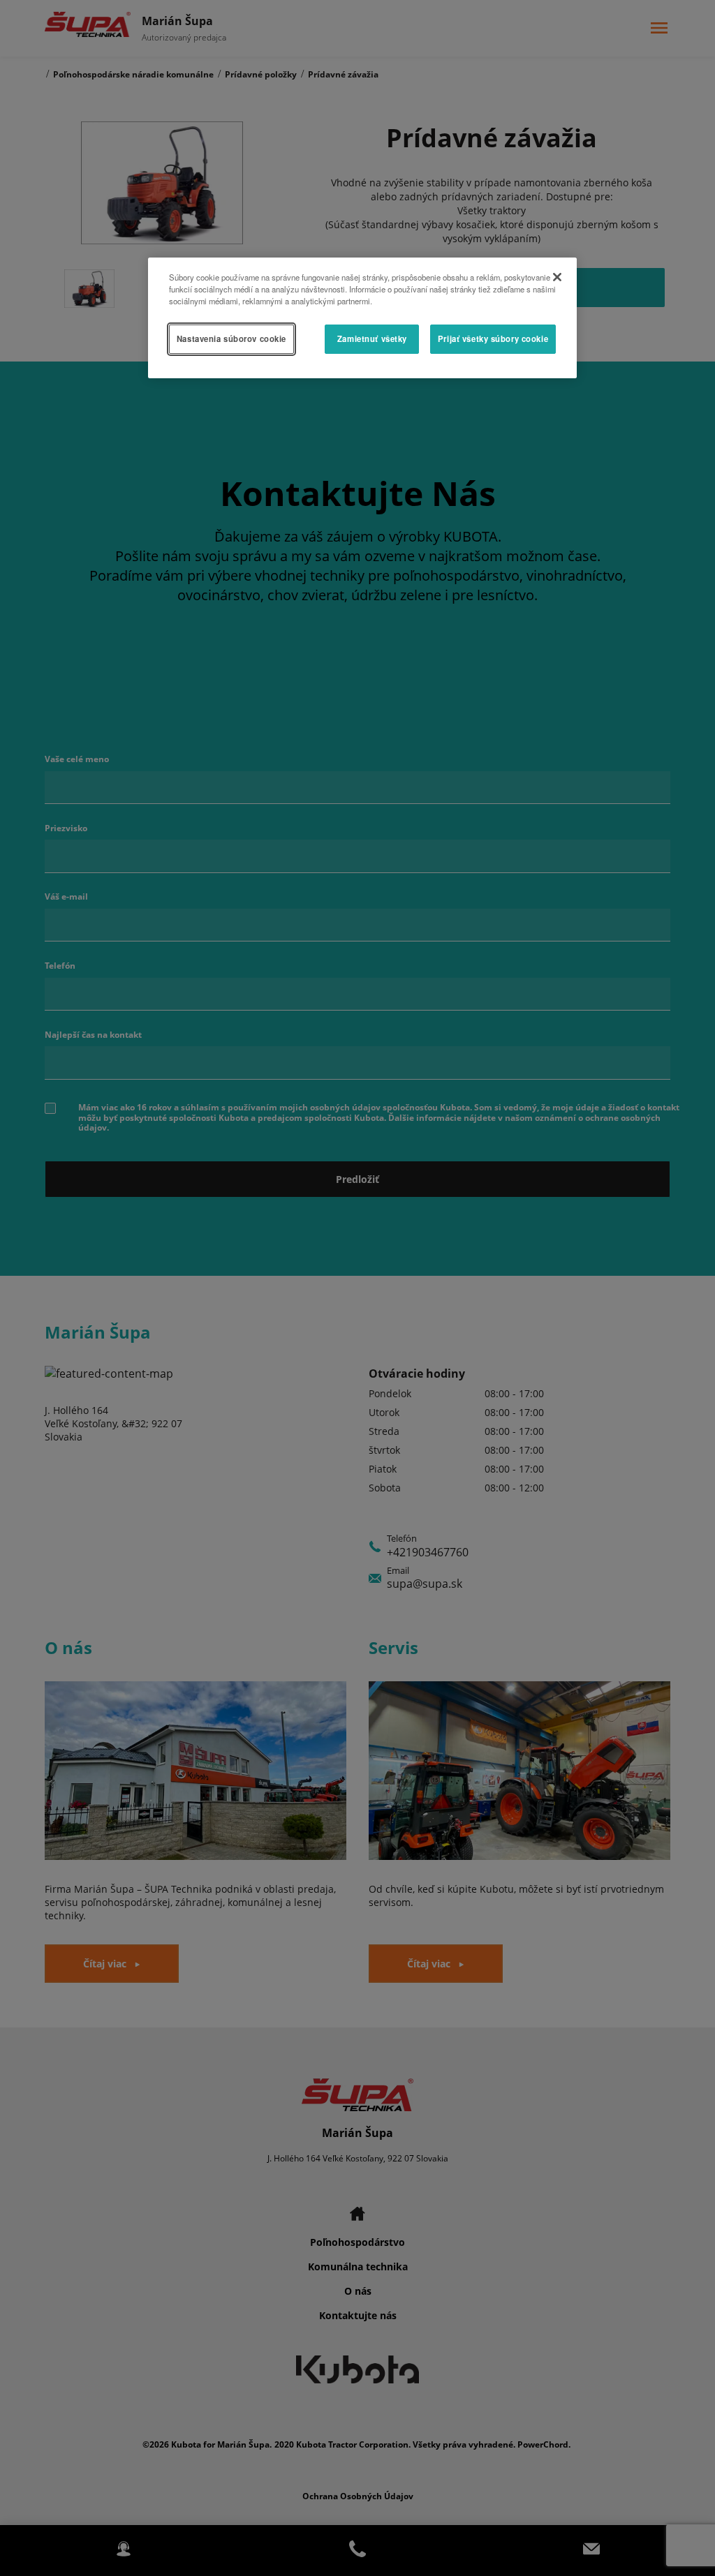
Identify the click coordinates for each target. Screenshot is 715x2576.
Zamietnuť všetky (372, 338)
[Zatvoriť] (557, 277)
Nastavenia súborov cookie (231, 338)
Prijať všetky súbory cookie (493, 338)
